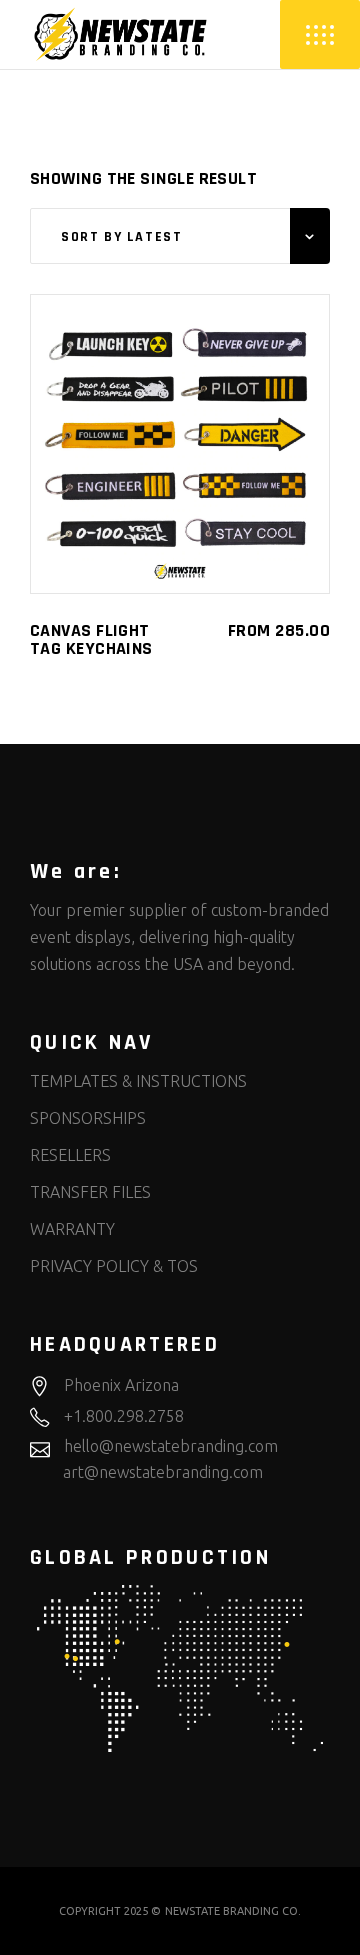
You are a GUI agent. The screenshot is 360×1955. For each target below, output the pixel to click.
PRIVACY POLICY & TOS (114, 1266)
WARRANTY (72, 1229)
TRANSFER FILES (90, 1192)
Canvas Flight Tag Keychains (91, 639)
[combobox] (180, 236)
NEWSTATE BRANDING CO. (233, 1911)
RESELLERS (70, 1155)
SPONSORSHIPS (88, 1118)
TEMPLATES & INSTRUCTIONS (138, 1081)
